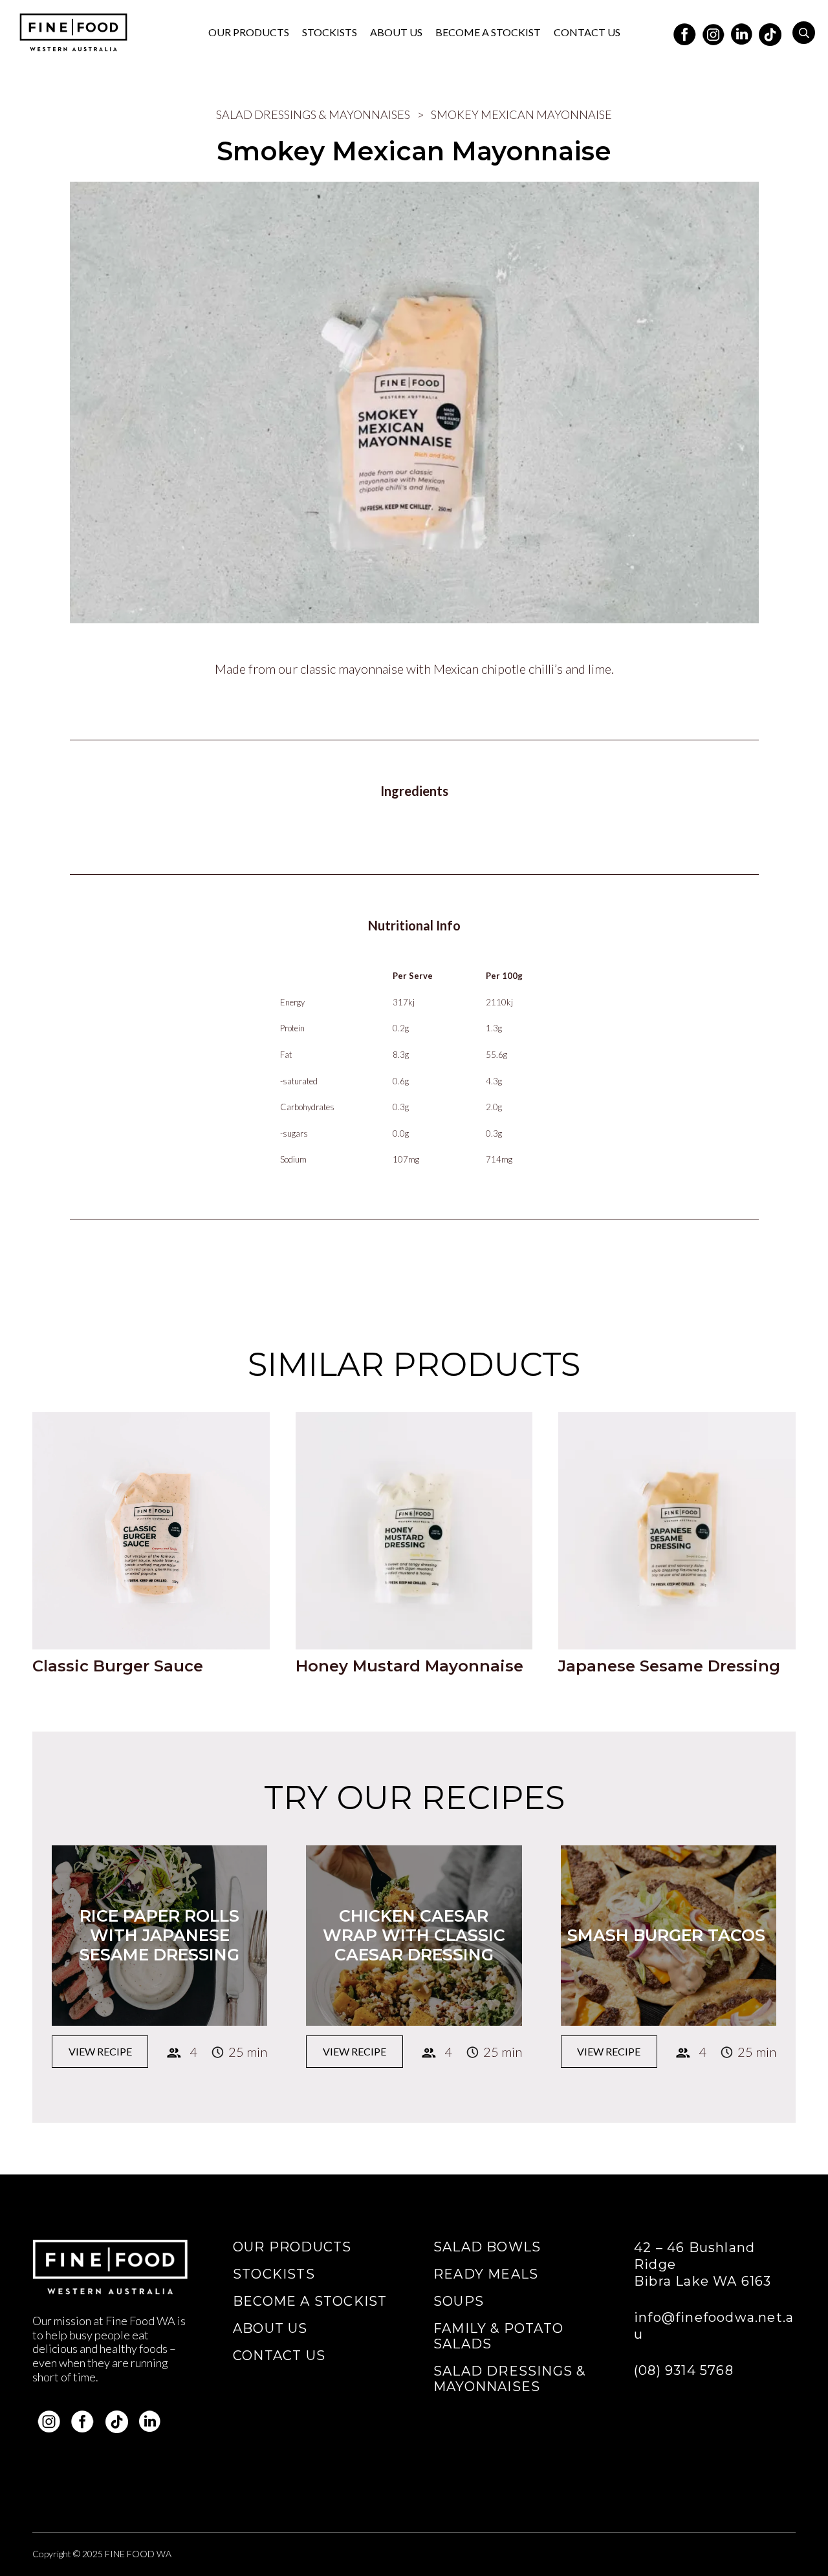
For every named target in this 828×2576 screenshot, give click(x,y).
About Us (270, 2328)
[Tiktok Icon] (770, 32)
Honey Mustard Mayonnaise (409, 1666)
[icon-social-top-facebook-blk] (685, 32)
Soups (459, 2301)
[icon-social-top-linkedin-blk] (742, 32)
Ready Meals (486, 2274)
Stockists (274, 2274)
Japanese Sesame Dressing (669, 1666)
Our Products (292, 2247)
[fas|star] (49, 2422)
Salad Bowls (487, 2247)
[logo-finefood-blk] (73, 32)
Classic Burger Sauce (118, 1666)
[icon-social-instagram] (714, 32)
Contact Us (279, 2356)
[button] (804, 33)
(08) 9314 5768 (684, 2370)
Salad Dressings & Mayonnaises (313, 114)
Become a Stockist (310, 2301)
